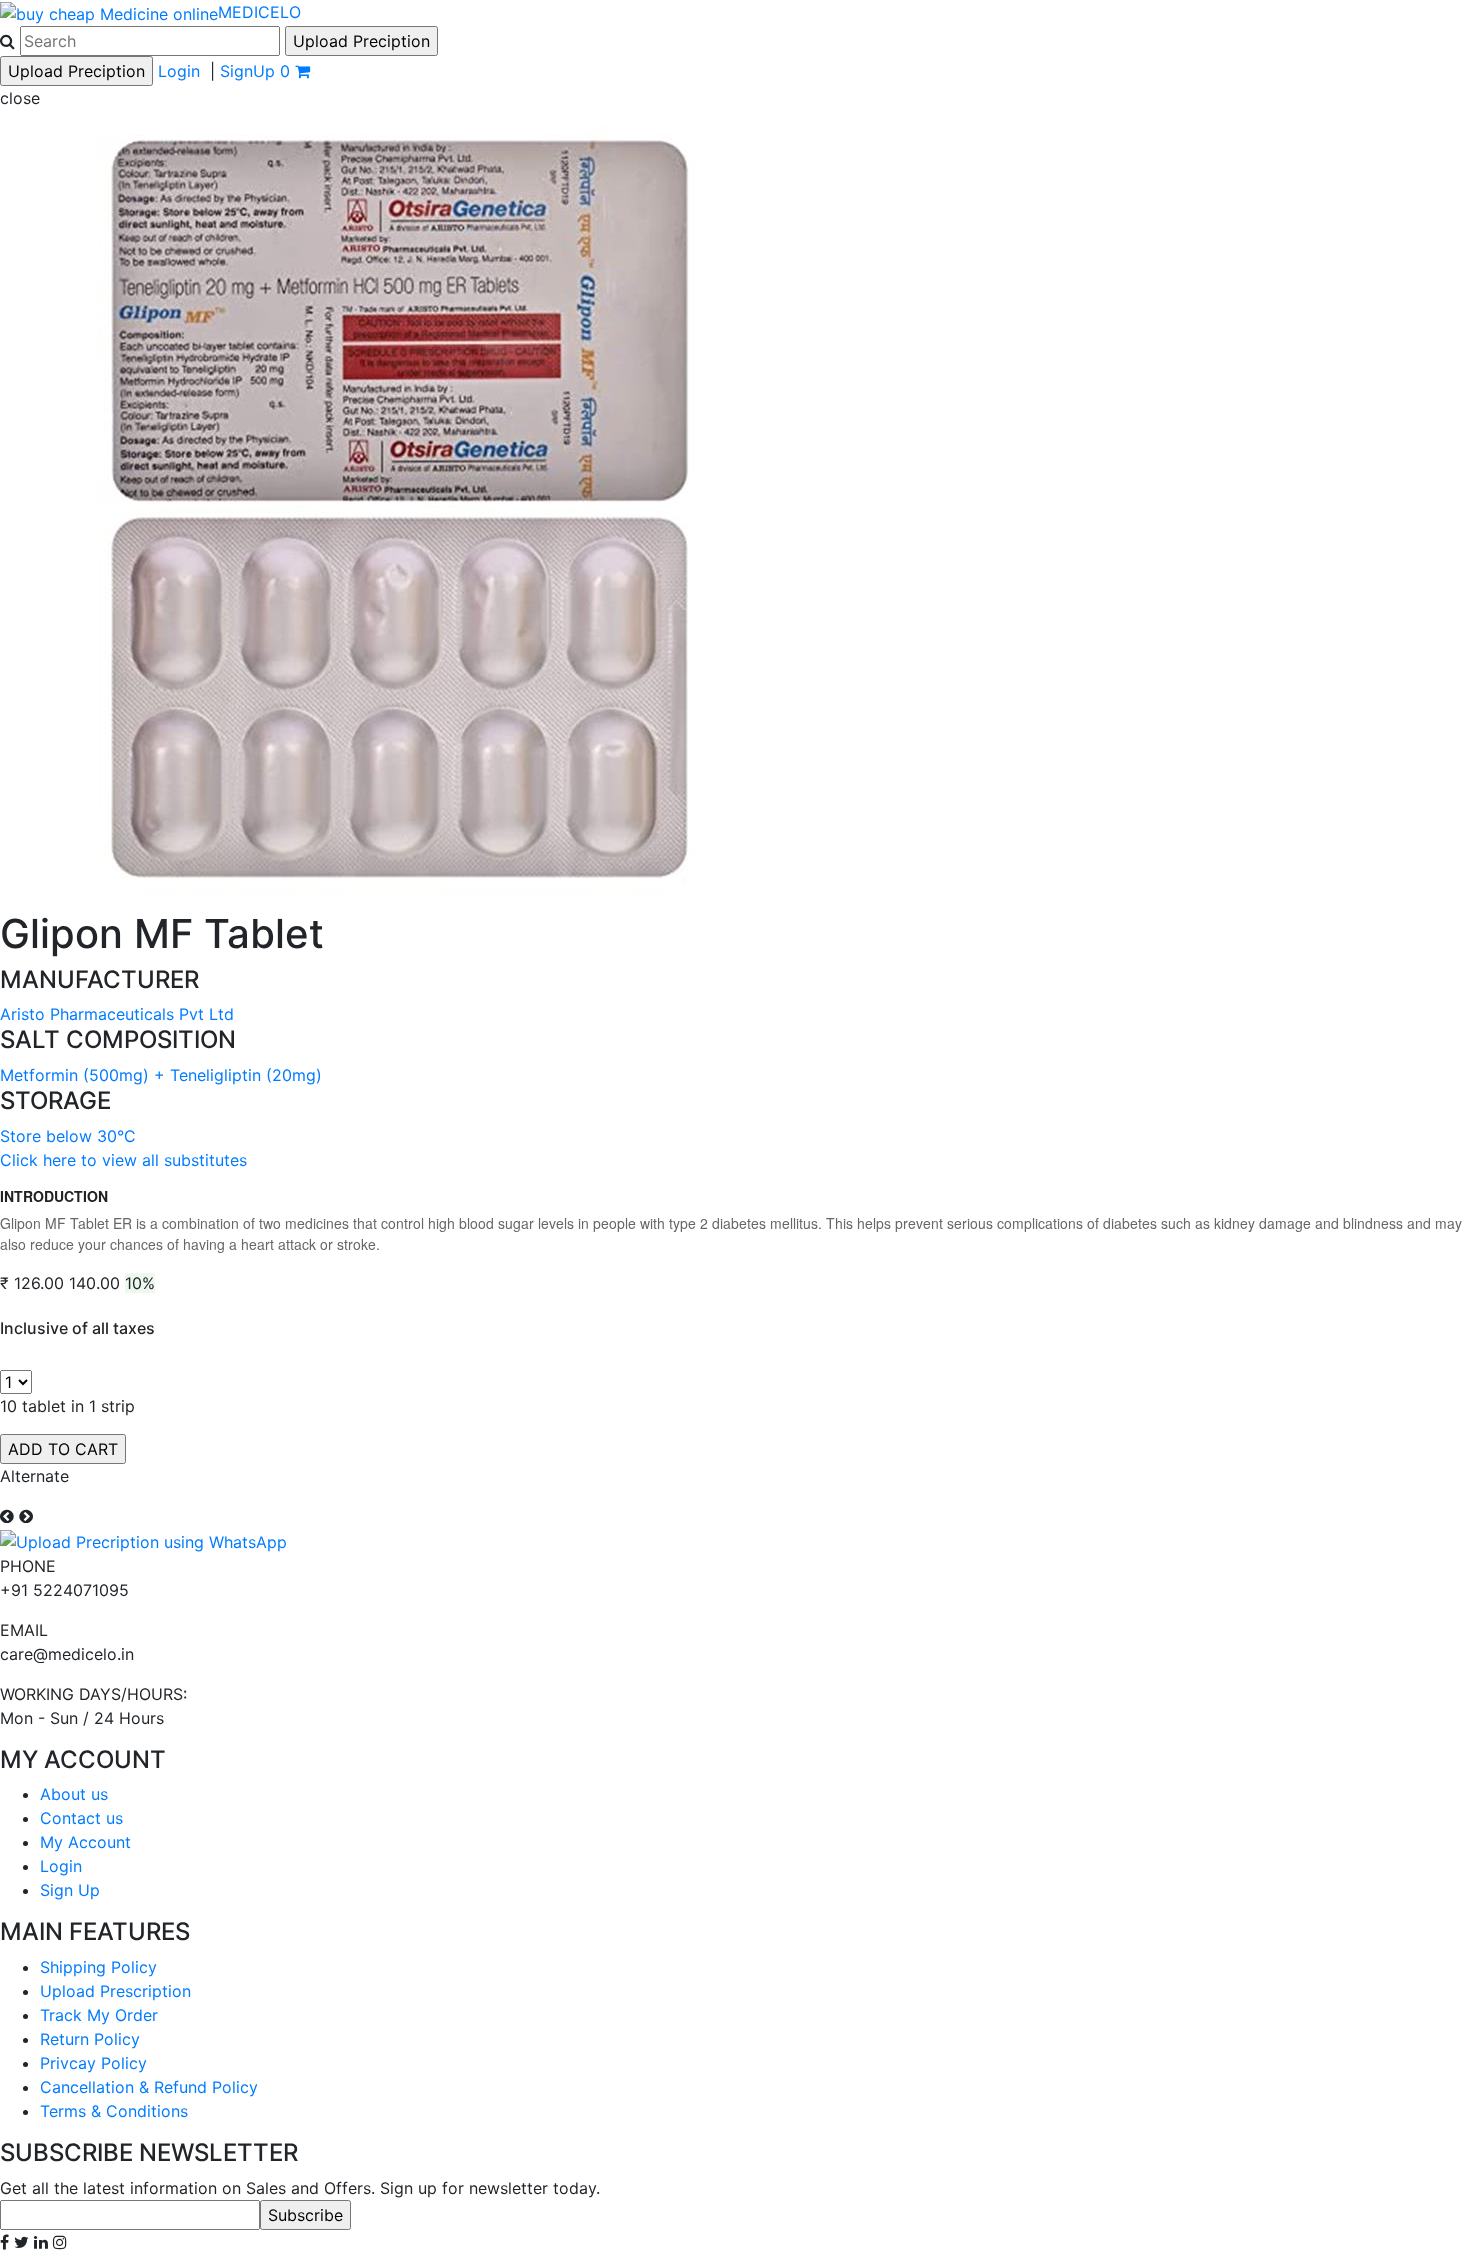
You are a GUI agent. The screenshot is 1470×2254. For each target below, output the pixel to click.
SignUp (247, 71)
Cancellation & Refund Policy (149, 2087)
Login (179, 71)
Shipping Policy (98, 1967)
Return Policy (90, 2039)
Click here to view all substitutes (123, 1160)
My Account (85, 1842)
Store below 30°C (68, 1136)
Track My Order (99, 2015)
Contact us (81, 1818)
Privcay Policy (93, 2063)
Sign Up (70, 1890)
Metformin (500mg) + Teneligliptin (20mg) (161, 1075)
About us (74, 1794)
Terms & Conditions (114, 2111)
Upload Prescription (115, 1991)
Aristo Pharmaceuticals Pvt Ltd (117, 1014)
